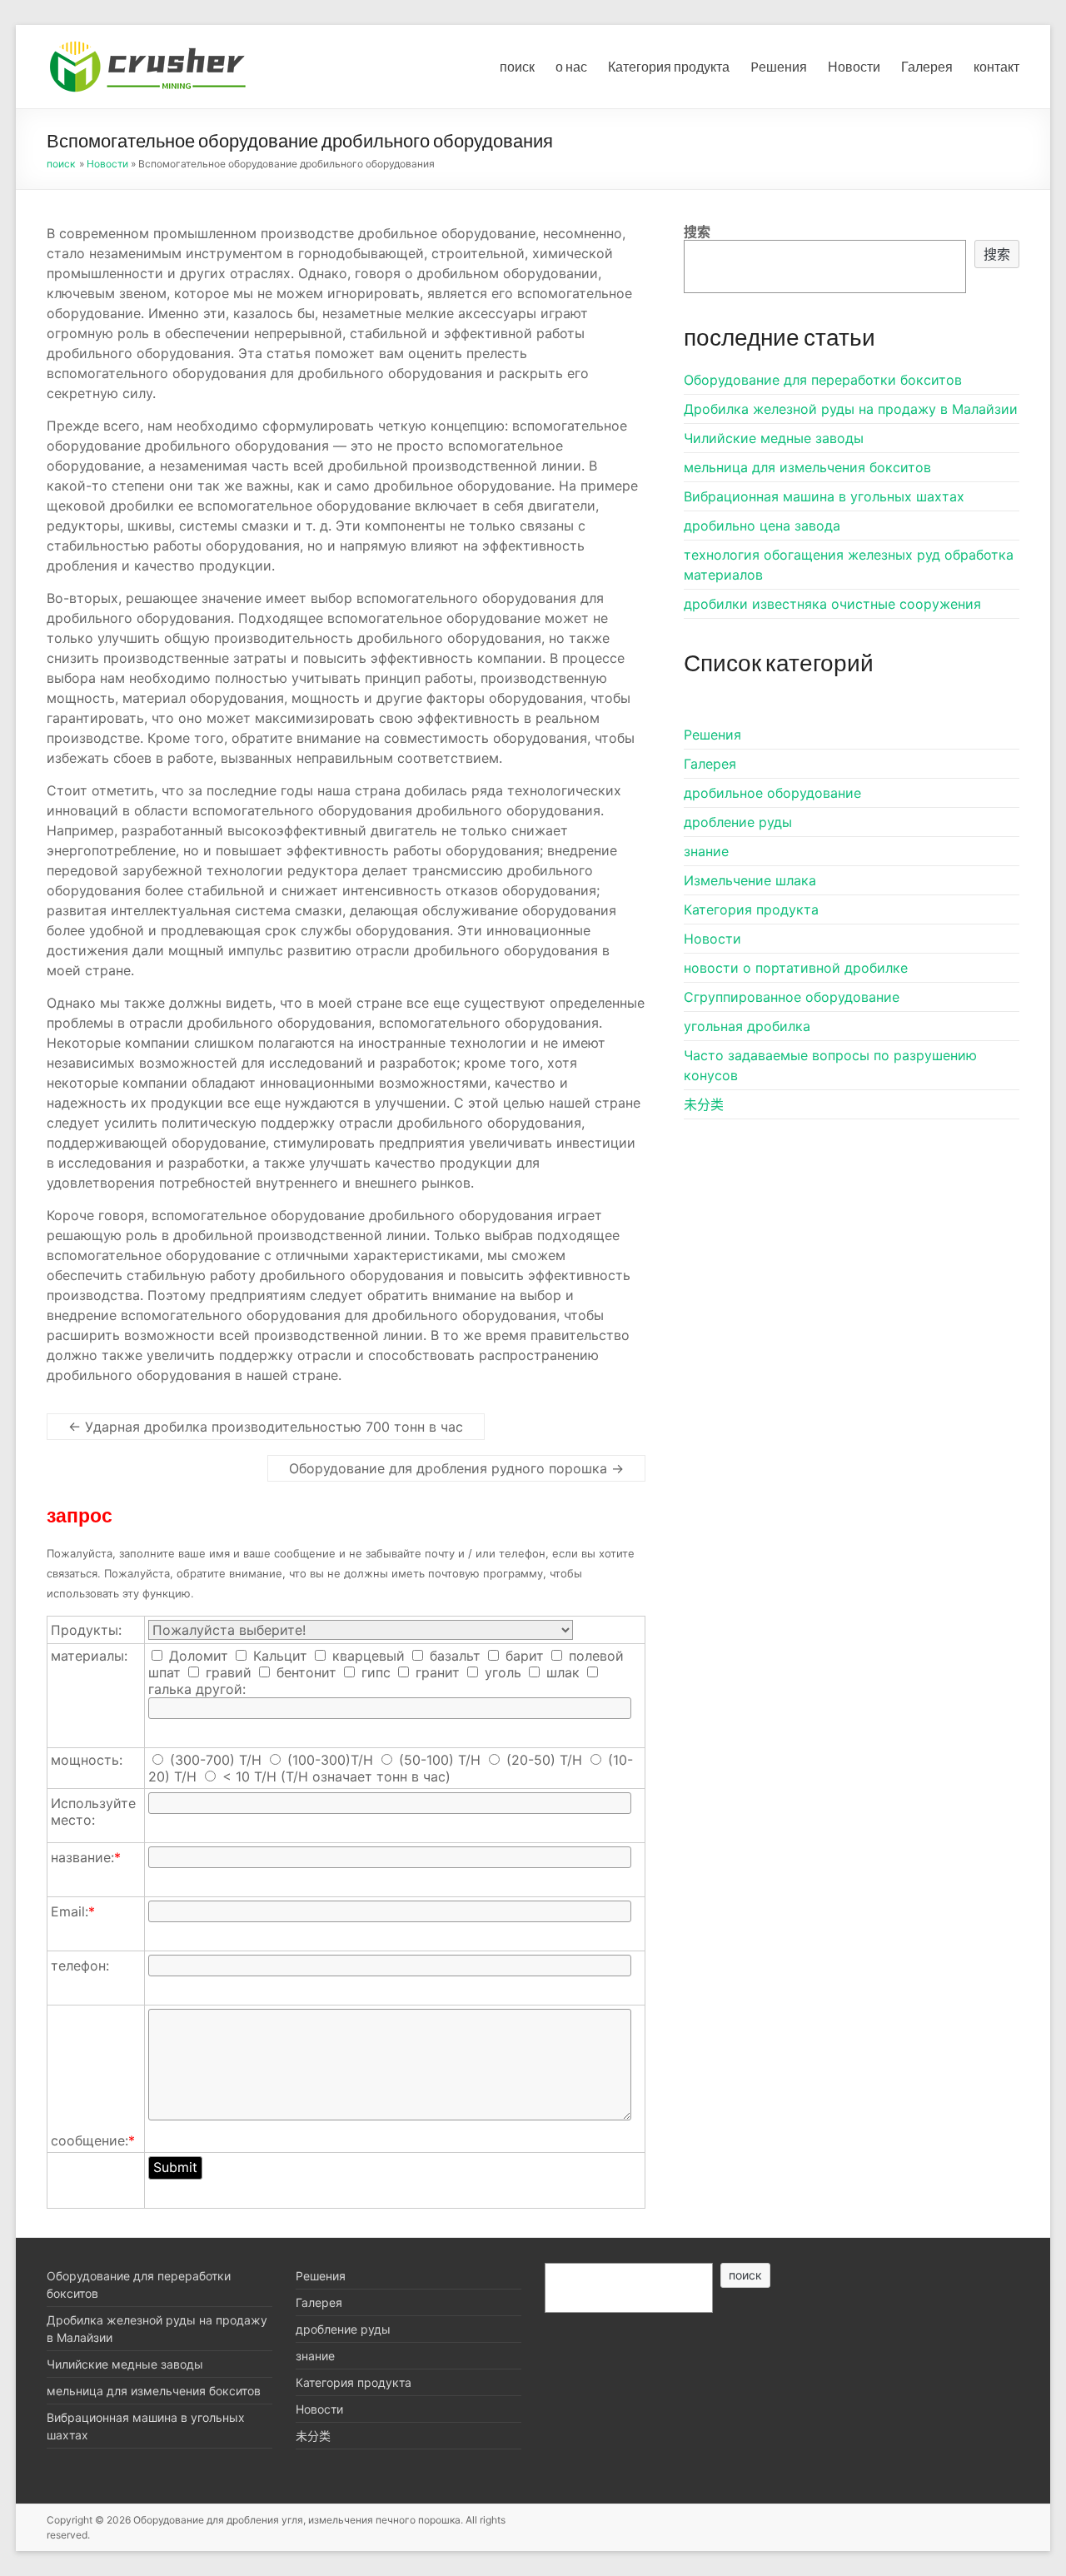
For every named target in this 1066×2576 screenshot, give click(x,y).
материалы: (89, 1656)
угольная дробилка (747, 1026)
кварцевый (366, 1656)
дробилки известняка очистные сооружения (832, 604)
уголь (501, 1672)
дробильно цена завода (762, 526)
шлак (561, 1672)
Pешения (779, 66)
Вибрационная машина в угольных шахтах (824, 496)
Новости (854, 66)
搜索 (697, 232)
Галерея (927, 66)
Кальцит (278, 1656)
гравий (227, 1672)
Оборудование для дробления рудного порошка (456, 1468)
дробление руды (738, 822)
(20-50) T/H (544, 1760)
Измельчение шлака (750, 880)
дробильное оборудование (772, 793)
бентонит (304, 1672)
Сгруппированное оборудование (792, 997)
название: (86, 1857)
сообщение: (93, 2140)
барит (523, 1656)
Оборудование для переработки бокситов (823, 380)
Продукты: (86, 1630)
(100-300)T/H (330, 1760)
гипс (374, 1672)
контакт (996, 66)
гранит (436, 1672)
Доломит (197, 1656)
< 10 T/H (249, 1776)
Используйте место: (93, 1811)
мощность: (87, 1760)
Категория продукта (669, 66)
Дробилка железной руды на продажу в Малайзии (851, 409)
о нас (571, 66)
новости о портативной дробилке (796, 968)
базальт (453, 1656)
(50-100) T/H (440, 1760)
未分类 (704, 1104)
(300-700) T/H (216, 1760)
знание (706, 851)
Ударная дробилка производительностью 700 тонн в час (266, 1427)
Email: (73, 1911)
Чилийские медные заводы (774, 438)
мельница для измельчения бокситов (807, 467)
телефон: (80, 1966)
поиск (517, 66)
